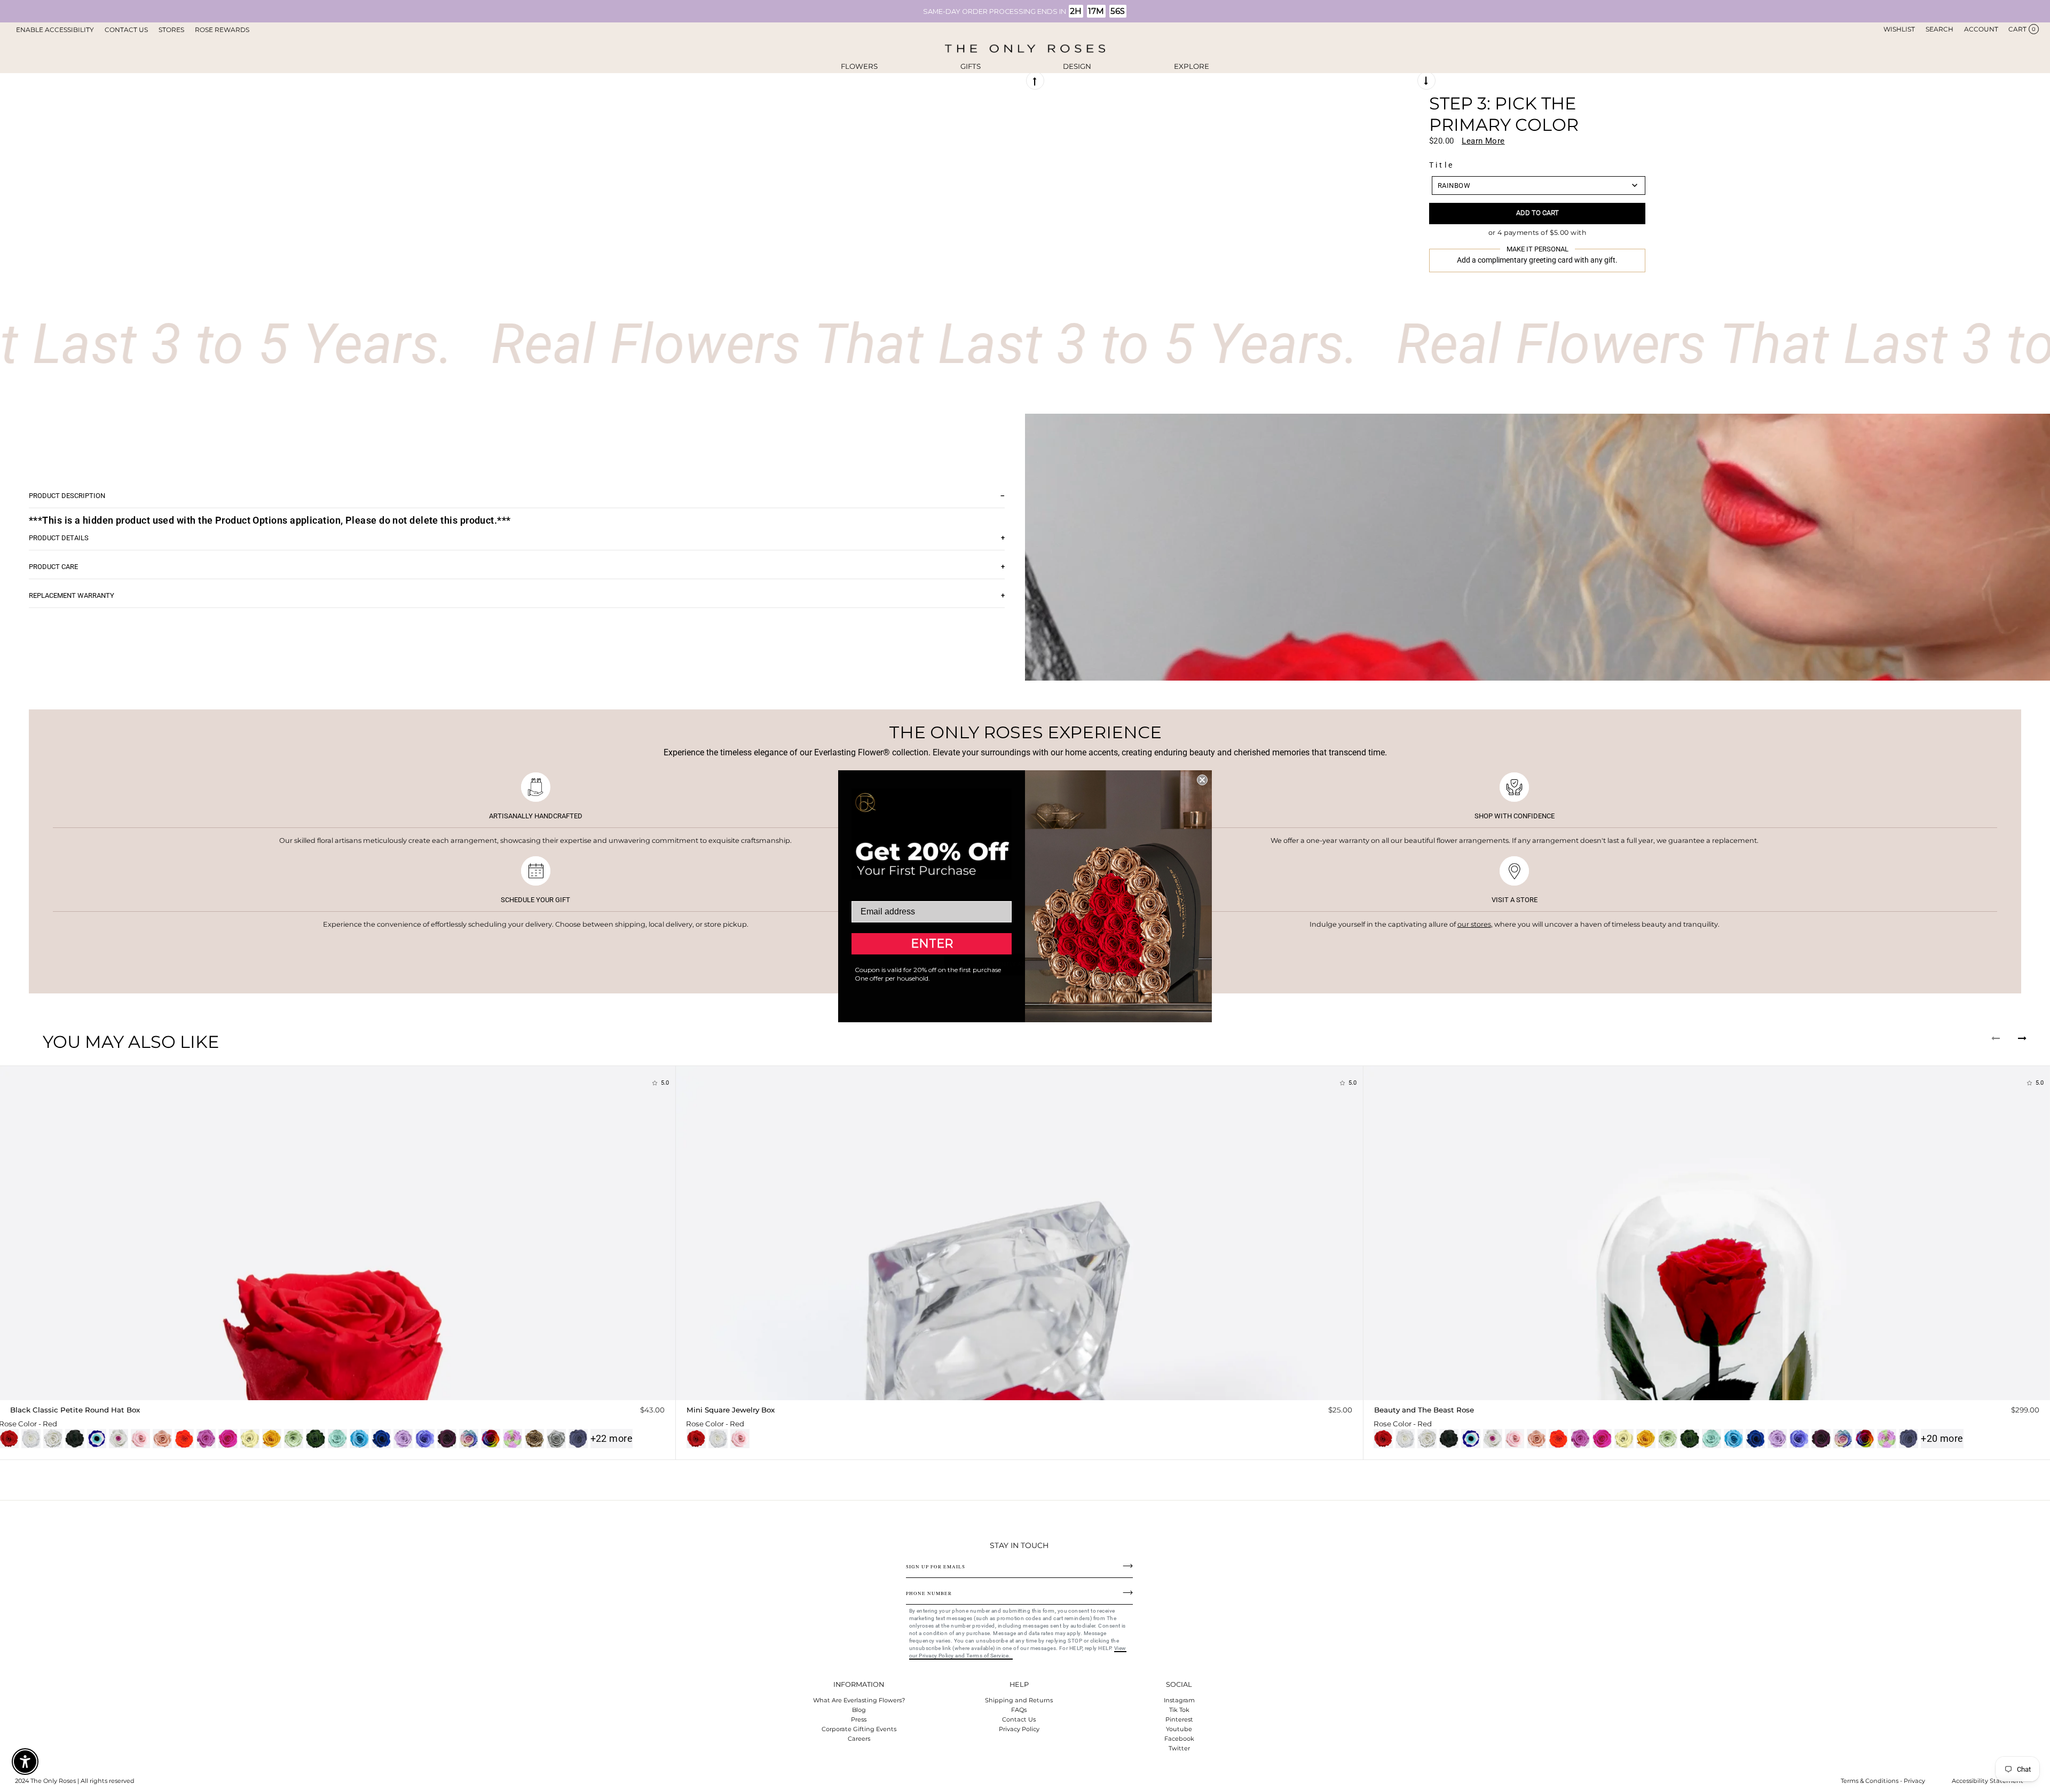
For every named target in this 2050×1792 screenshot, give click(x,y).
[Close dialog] (1202, 780)
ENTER (932, 944)
